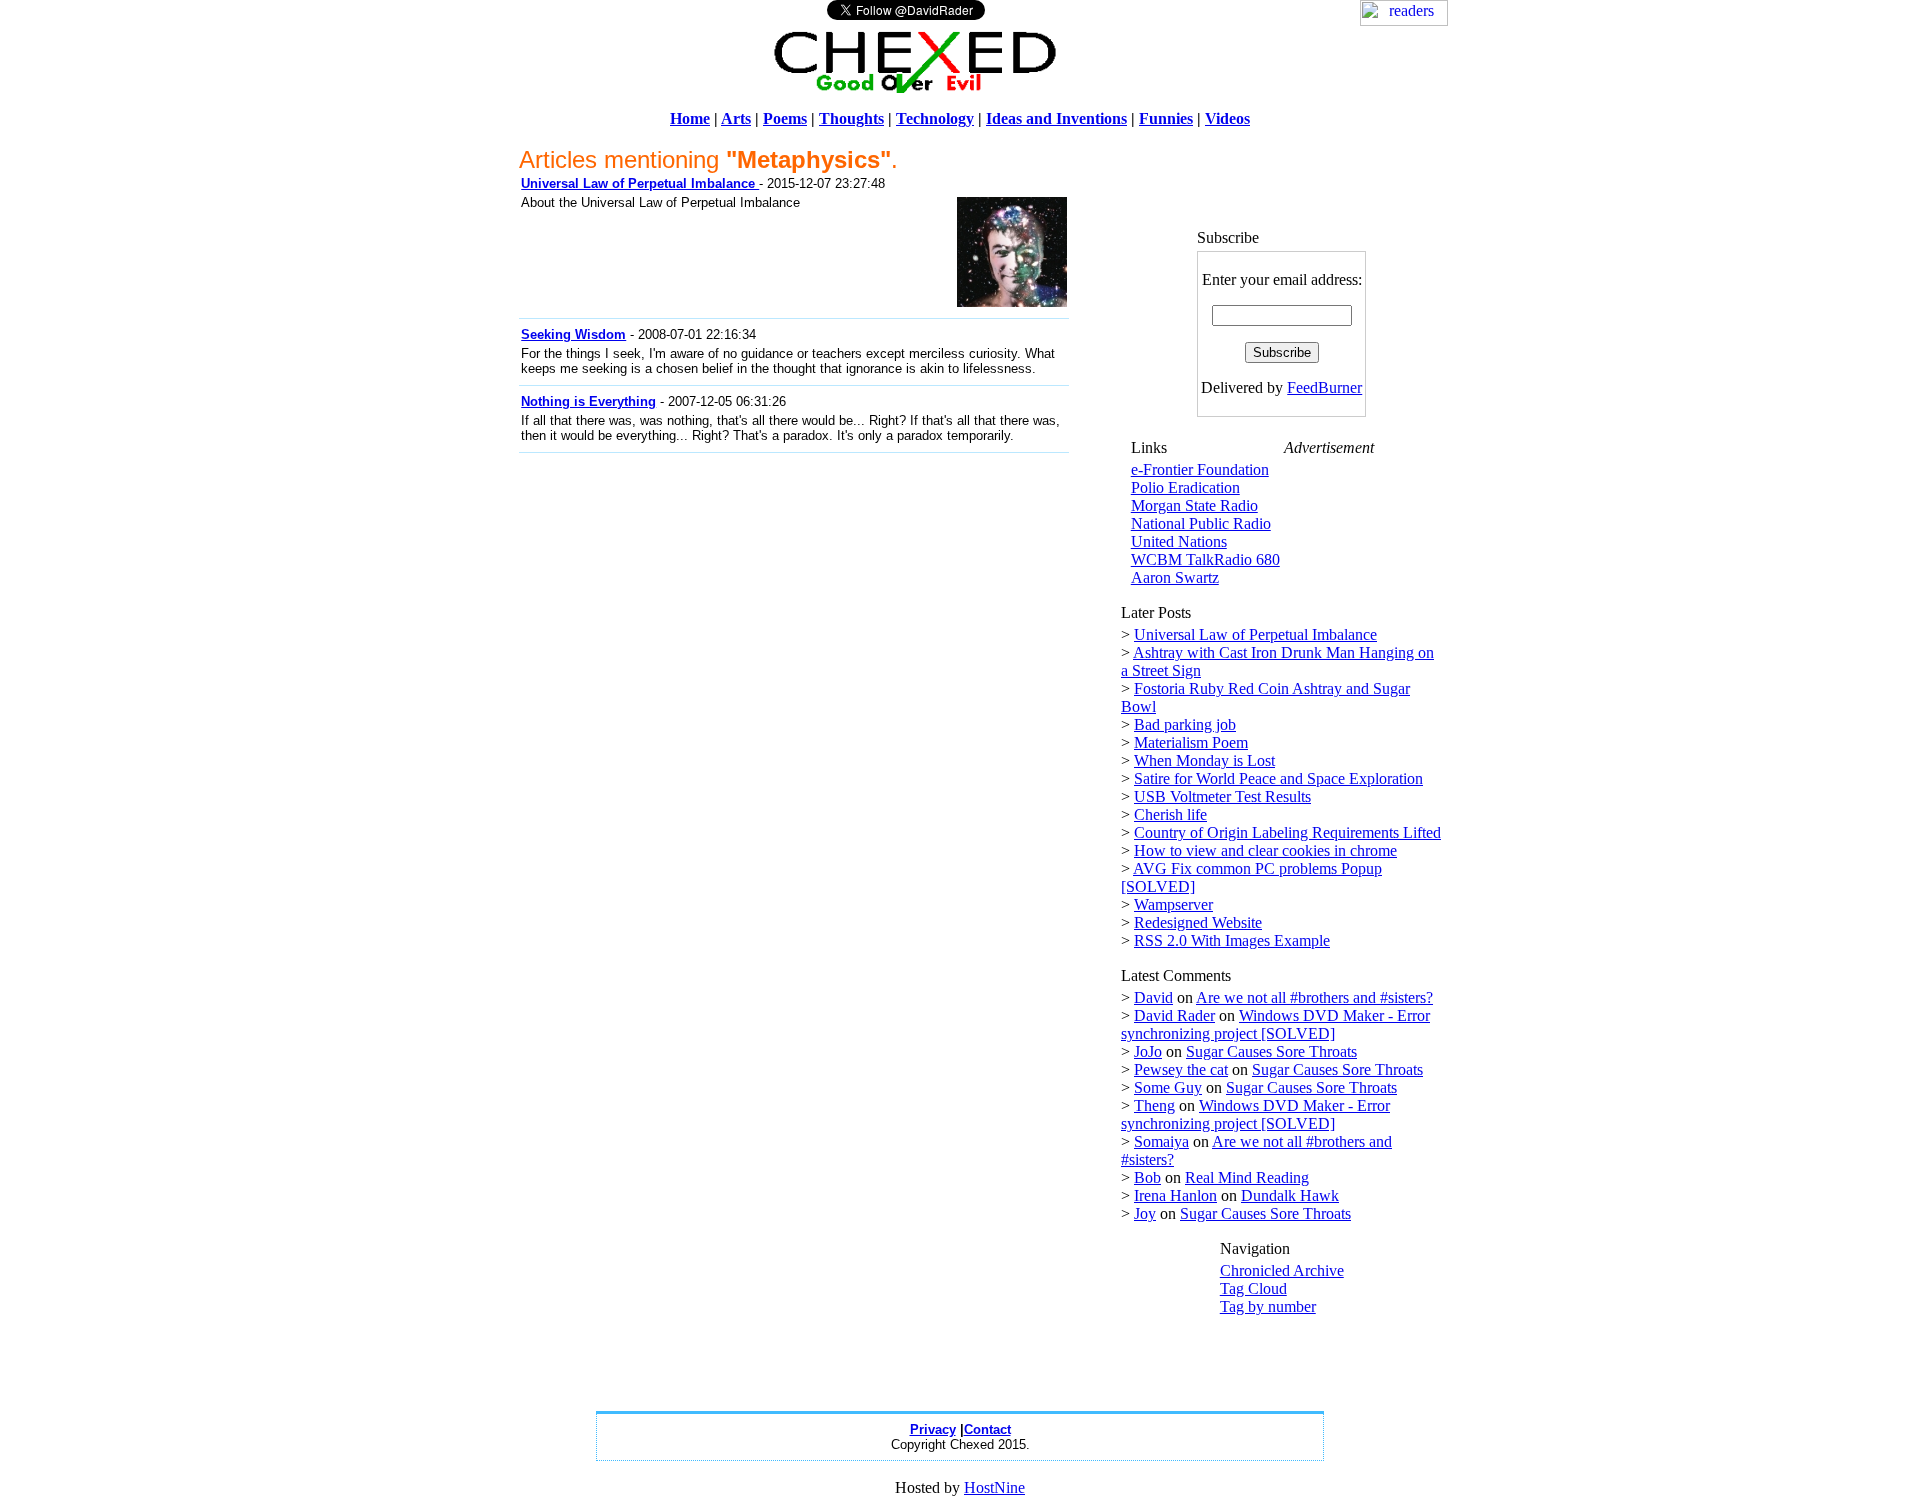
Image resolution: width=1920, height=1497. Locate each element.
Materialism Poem (1191, 742)
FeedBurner (1324, 387)
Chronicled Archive (1282, 1270)
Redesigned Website (1198, 922)
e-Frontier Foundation (1200, 469)
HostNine (994, 1487)
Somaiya (1161, 1141)
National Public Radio (1201, 523)
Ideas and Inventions (1056, 118)
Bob (1147, 1177)
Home (690, 118)
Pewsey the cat (1181, 1069)
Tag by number (1268, 1306)
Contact (987, 1429)
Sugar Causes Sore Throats (1271, 1051)
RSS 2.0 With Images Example (1232, 940)
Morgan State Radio (1194, 505)
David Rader (1174, 1015)
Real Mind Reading (1247, 1177)
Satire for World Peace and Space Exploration (1278, 778)
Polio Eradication (1185, 487)
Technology (935, 118)
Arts (736, 118)
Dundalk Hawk (1290, 1195)
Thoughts (851, 118)
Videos (1227, 118)
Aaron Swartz (1175, 577)
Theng (1154, 1105)
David (1153, 997)
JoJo (1148, 1051)
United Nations (1179, 541)
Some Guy (1168, 1087)
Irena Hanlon (1175, 1195)
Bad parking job (1185, 724)
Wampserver (1173, 904)
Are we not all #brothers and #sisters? (1314, 997)
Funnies (1166, 118)
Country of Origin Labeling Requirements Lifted (1287, 832)
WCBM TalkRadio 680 (1205, 559)
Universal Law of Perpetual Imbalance (1255, 634)
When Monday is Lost (1204, 760)
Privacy (933, 1429)
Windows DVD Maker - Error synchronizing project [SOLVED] (1275, 1024)
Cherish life (1170, 814)
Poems (785, 118)
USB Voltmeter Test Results (1222, 796)
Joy (1145, 1213)
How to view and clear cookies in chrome (1265, 850)
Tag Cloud (1253, 1288)
